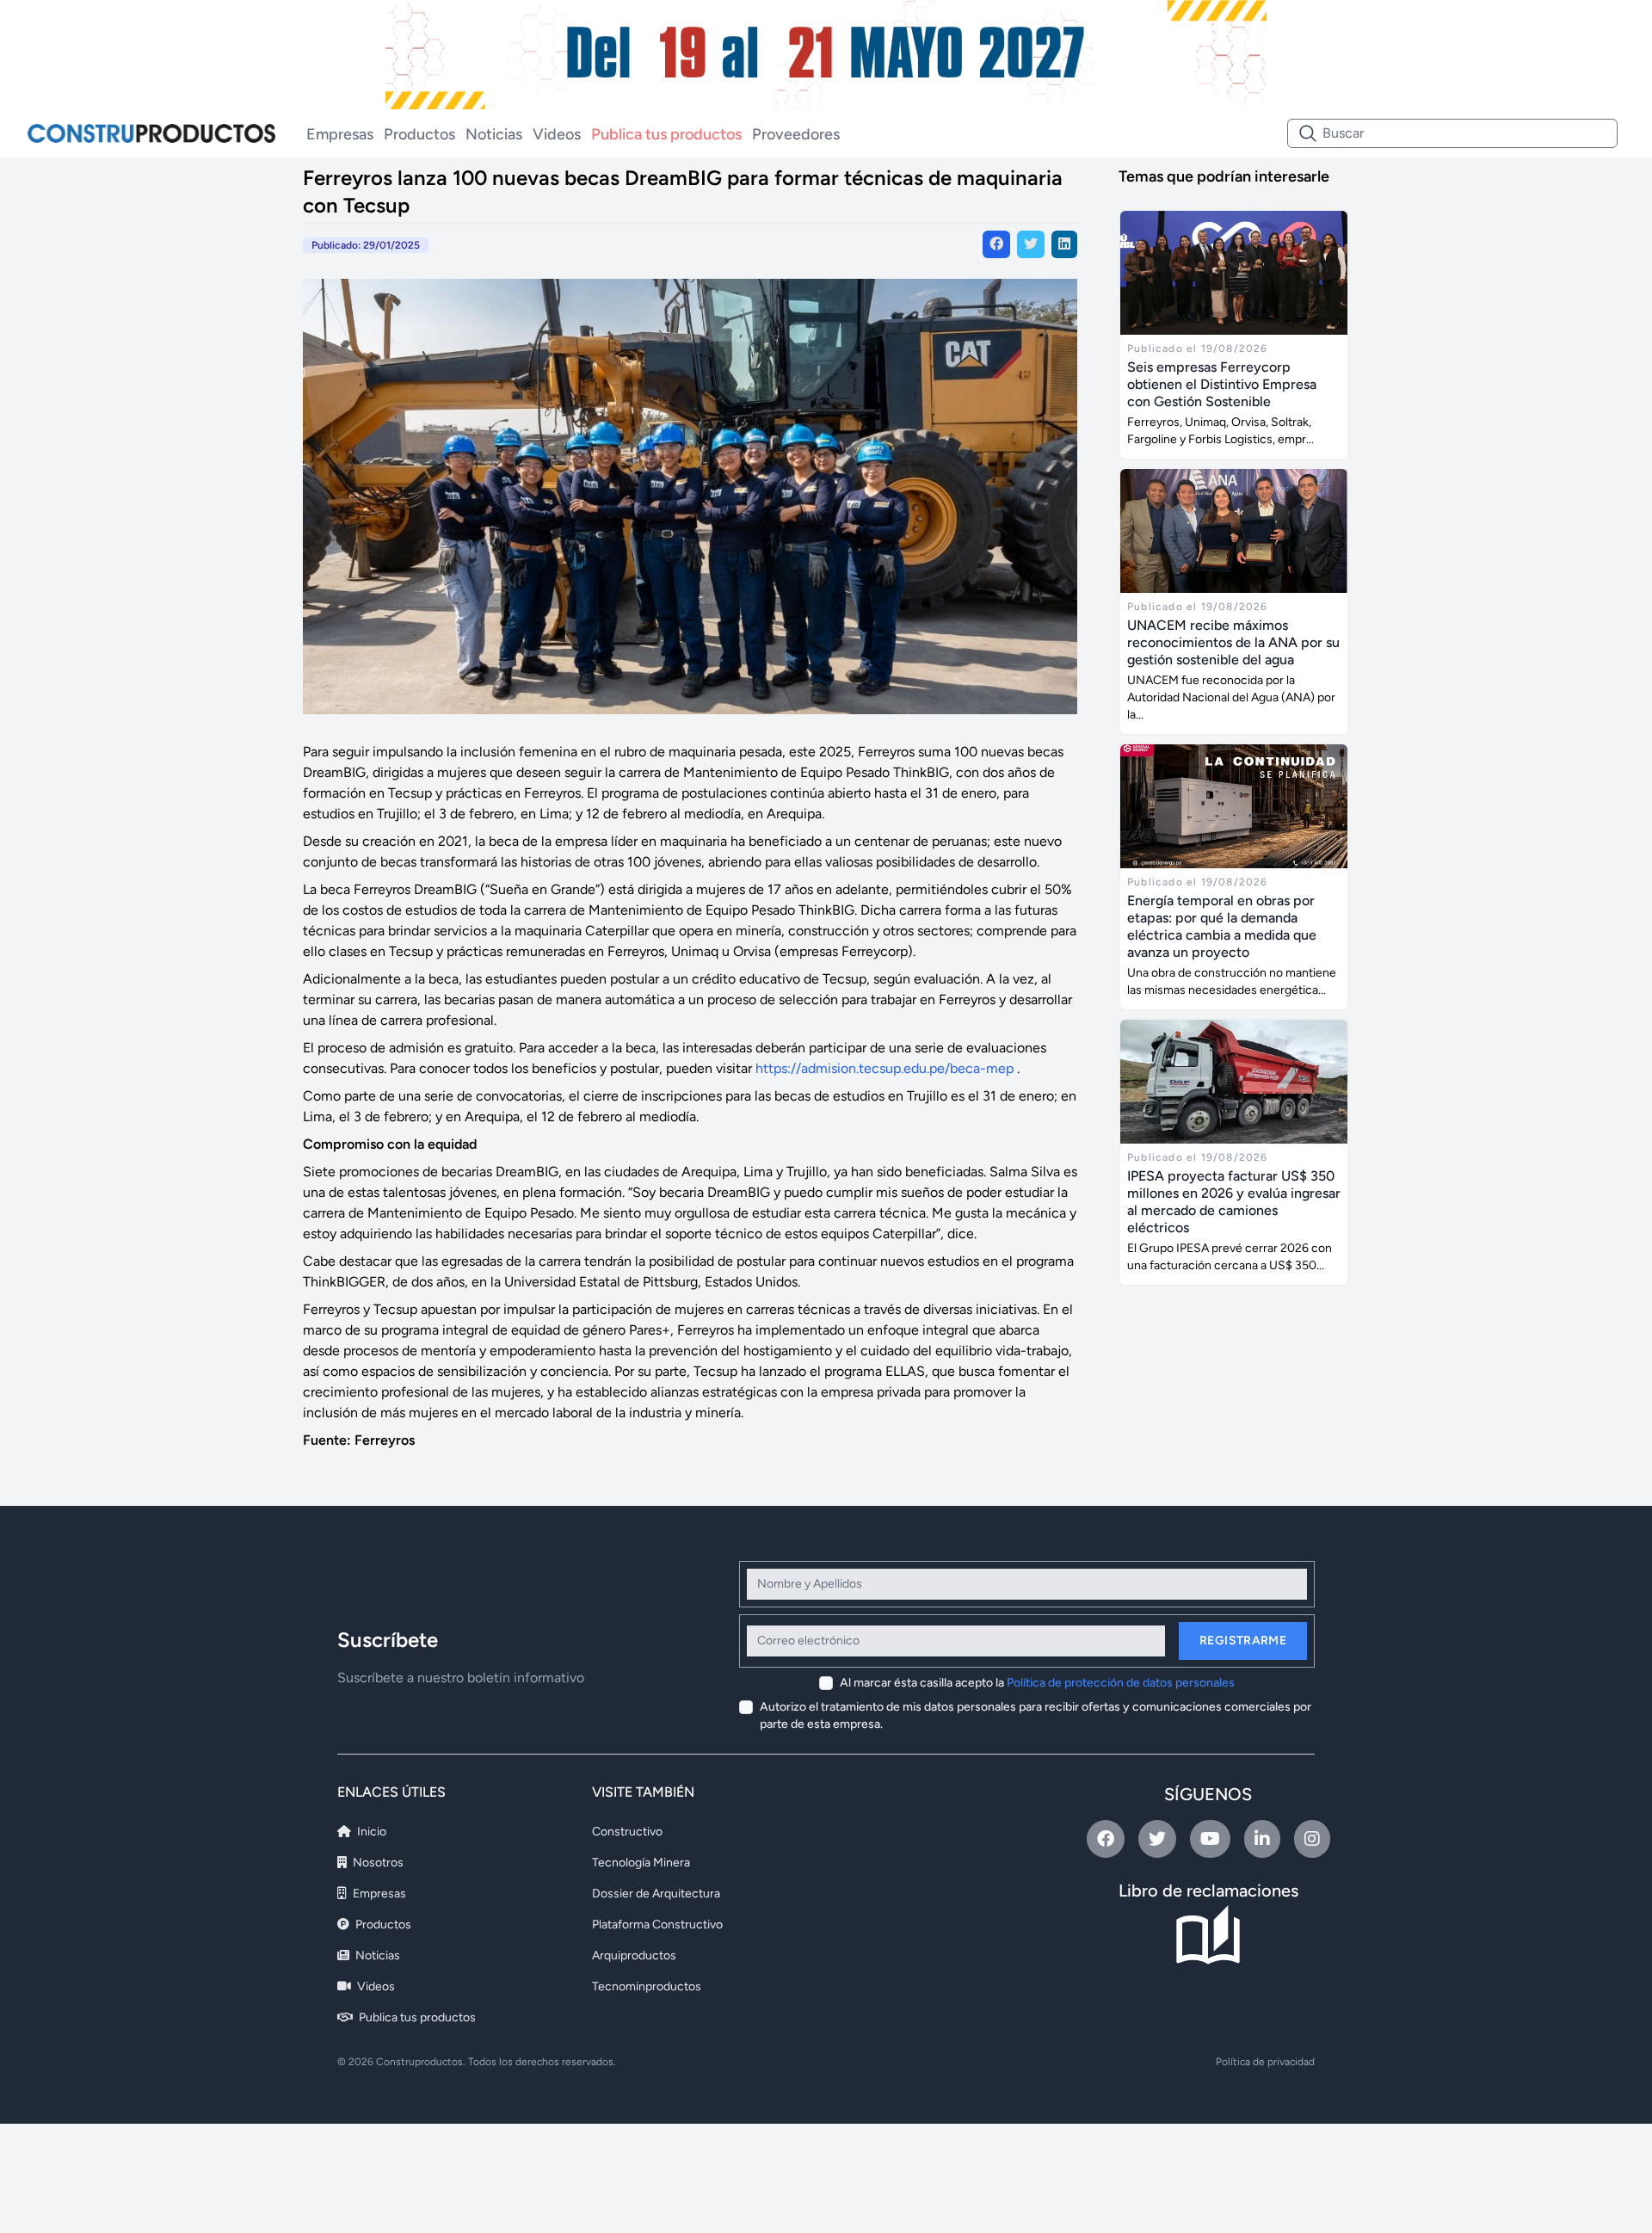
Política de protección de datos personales (1121, 1683)
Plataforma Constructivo (657, 1925)
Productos (419, 134)
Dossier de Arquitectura (656, 1894)
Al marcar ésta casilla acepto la (1037, 1683)
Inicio (370, 1832)
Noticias (494, 134)
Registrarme (1243, 1641)
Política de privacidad (1265, 2062)
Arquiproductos (634, 1955)
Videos (557, 134)
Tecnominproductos (647, 1986)
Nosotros (377, 1863)
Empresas (340, 134)
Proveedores (796, 134)
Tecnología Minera (641, 1863)
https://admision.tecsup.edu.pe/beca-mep (885, 1068)
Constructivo (627, 1832)
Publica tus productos (666, 134)
